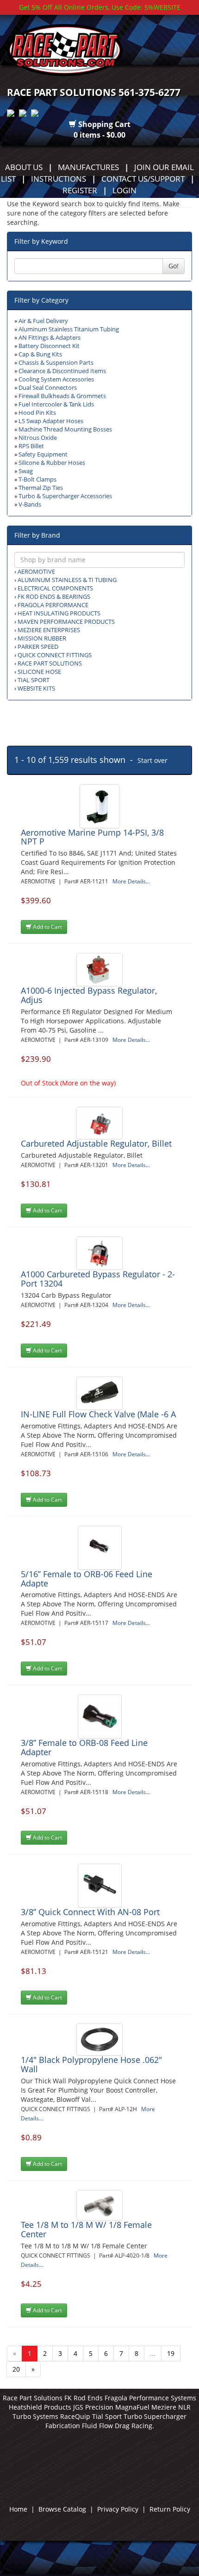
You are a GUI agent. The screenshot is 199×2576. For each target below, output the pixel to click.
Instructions (59, 178)
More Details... (131, 881)
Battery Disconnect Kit (49, 346)
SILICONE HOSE (39, 672)
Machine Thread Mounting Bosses (65, 429)
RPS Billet (31, 446)
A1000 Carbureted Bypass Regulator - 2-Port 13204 (98, 1279)
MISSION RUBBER (42, 638)
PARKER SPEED (38, 647)
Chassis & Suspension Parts (56, 363)
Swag (26, 471)
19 (171, 2353)
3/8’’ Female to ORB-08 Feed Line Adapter (84, 1747)
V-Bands (30, 504)
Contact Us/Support (143, 178)
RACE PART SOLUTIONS (50, 663)
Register (80, 190)
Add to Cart (47, 927)
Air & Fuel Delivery (43, 321)
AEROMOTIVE (36, 572)
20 (16, 2369)
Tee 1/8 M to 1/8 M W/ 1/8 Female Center (86, 2229)
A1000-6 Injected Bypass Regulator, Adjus (89, 995)
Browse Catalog (62, 2509)
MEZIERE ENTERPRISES (49, 630)
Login (124, 190)
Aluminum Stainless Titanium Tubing (69, 329)
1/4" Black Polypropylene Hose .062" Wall (91, 2064)
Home (18, 2509)
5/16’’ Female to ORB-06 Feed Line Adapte (87, 1579)
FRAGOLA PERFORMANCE (53, 605)
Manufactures (88, 167)
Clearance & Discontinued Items (62, 371)
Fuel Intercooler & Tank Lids (56, 404)
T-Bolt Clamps (37, 479)
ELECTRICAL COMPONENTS (55, 588)
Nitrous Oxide (38, 438)
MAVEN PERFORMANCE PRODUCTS (66, 622)
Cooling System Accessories (56, 379)
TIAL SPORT (34, 680)
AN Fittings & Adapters (50, 338)
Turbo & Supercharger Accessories (65, 496)
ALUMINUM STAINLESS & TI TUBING (67, 580)
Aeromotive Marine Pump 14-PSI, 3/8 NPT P (92, 837)
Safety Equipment (43, 454)
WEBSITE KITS (36, 688)
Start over (152, 760)
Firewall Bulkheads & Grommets (62, 396)
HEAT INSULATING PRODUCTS (59, 613)
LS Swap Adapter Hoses (51, 421)
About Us (24, 167)
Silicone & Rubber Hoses (52, 463)
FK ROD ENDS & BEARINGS (54, 597)
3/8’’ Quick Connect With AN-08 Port (90, 1912)
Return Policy (170, 2509)
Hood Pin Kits (37, 413)
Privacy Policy (118, 2509)
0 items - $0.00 (99, 135)
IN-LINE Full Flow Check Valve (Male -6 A (98, 1414)
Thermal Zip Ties (41, 488)
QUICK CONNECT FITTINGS (55, 655)
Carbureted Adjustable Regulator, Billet (96, 1143)
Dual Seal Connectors (48, 388)
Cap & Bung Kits (40, 354)
